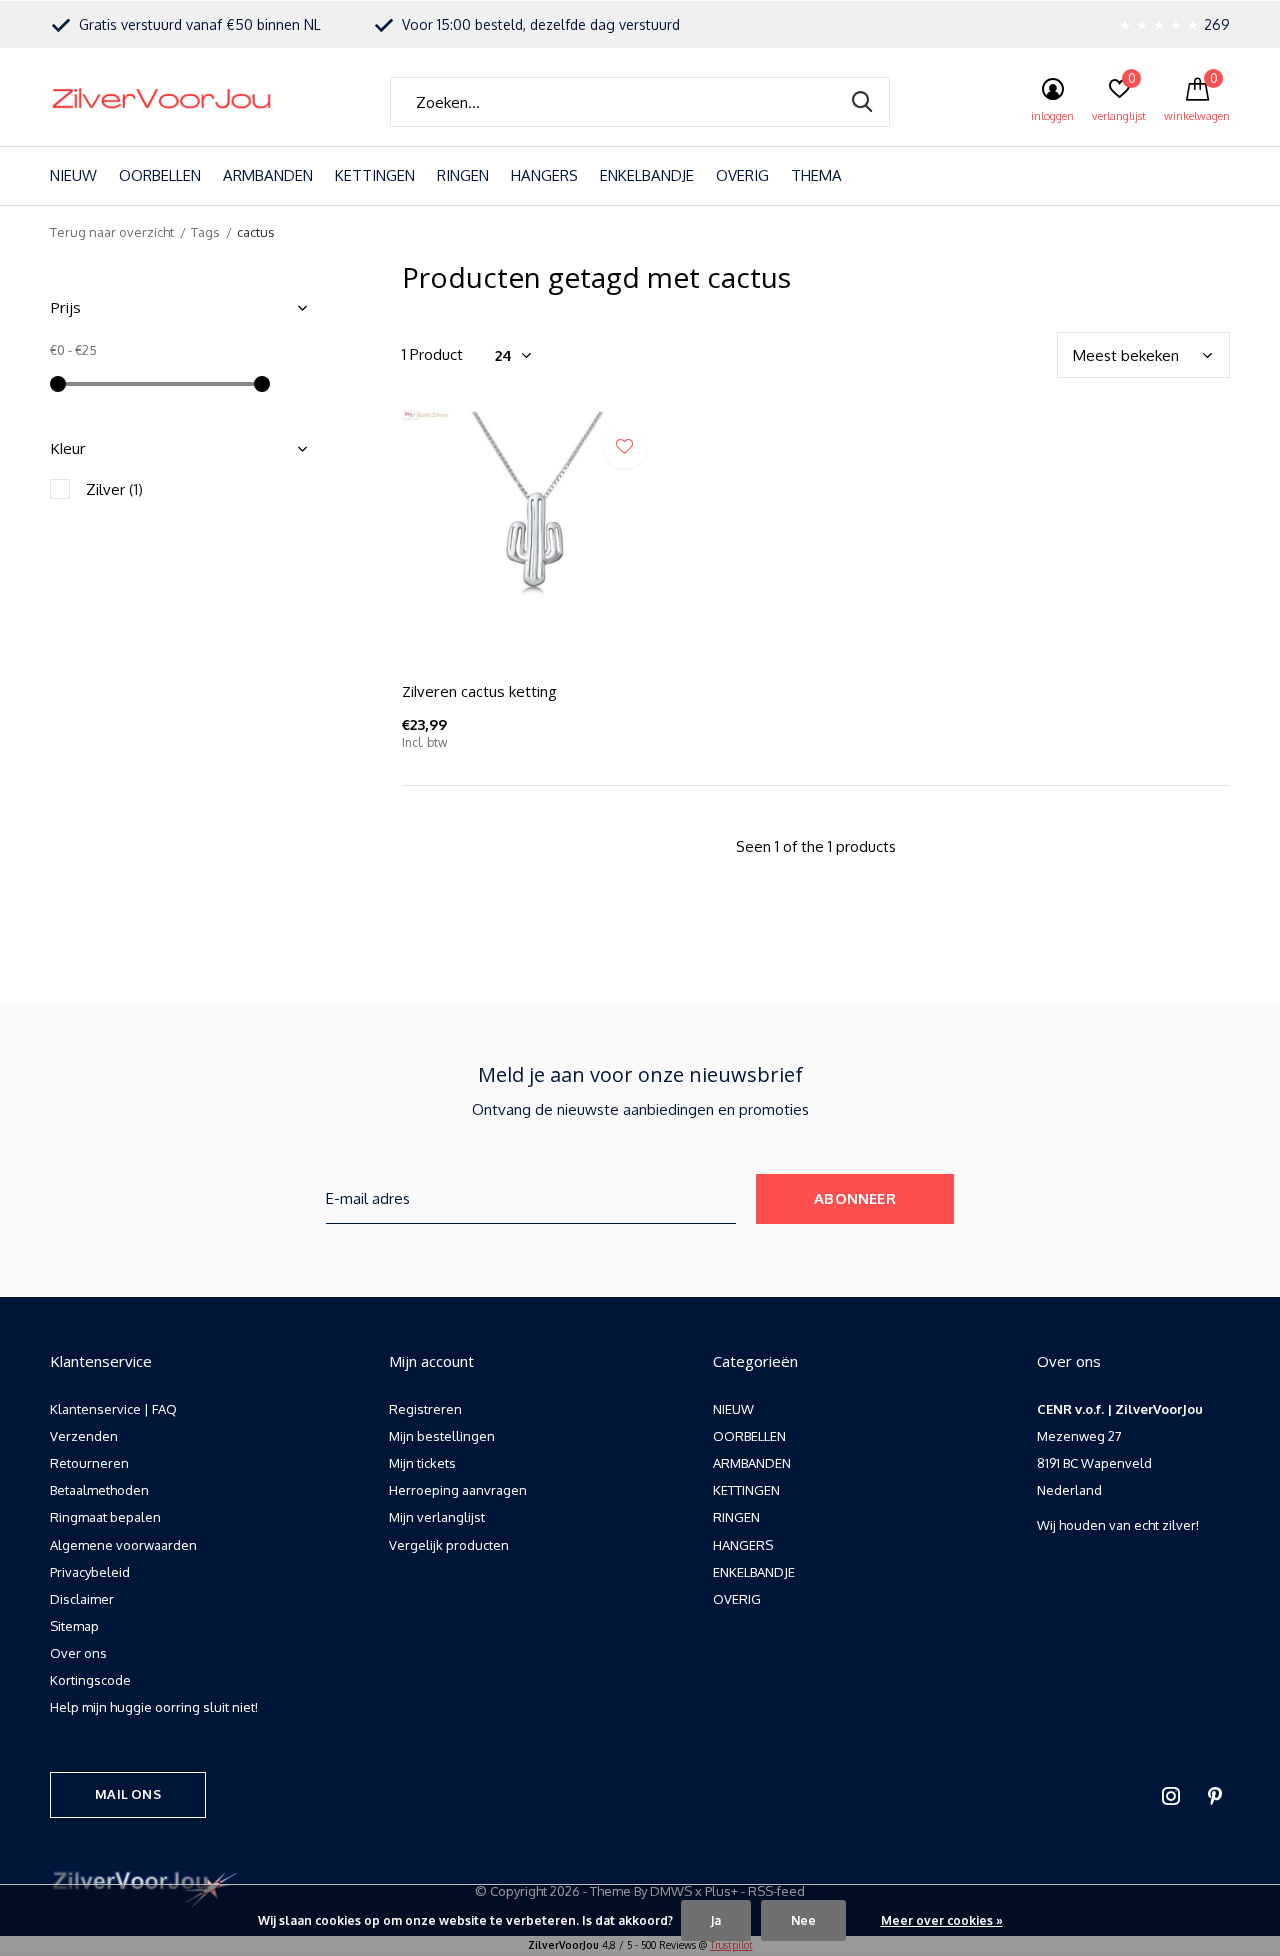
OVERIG (742, 175)
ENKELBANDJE (647, 175)
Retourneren (89, 1463)
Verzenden (84, 1436)
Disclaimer (82, 1599)
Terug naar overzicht (112, 232)
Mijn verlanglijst (437, 1517)
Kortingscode (90, 1680)
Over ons (78, 1653)
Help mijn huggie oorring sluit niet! (154, 1707)
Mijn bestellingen (442, 1436)
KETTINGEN (375, 175)
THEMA (816, 175)
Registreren (425, 1409)
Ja (716, 1920)
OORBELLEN (160, 175)
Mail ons (127, 1794)
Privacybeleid (90, 1572)
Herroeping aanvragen (458, 1490)
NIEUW (73, 175)
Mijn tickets (422, 1463)
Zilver (114, 489)
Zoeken (862, 102)
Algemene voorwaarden (123, 1545)
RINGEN (463, 175)
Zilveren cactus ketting (479, 691)
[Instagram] (1171, 1796)
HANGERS (544, 175)
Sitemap (74, 1626)
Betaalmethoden (99, 1490)
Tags (205, 232)
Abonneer (855, 1198)
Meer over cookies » (942, 1920)
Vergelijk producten (449, 1545)
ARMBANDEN (268, 175)
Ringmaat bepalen (105, 1517)
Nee (803, 1920)
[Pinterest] (1215, 1796)
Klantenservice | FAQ (113, 1409)
